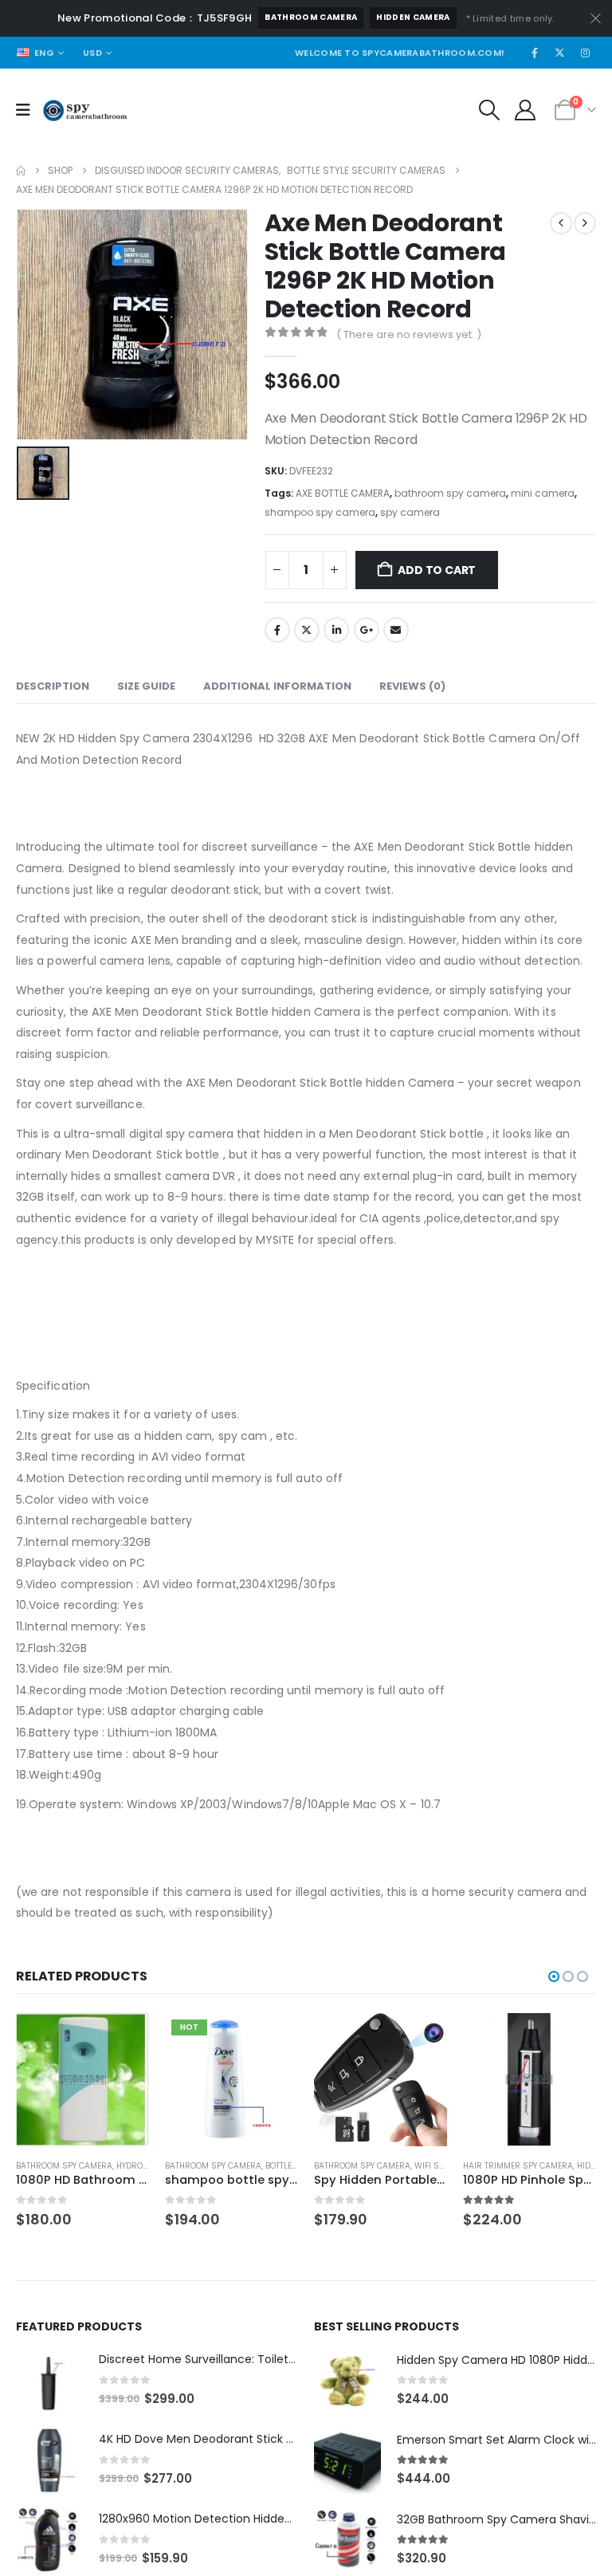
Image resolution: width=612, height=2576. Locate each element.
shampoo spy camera (320, 512)
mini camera (543, 493)
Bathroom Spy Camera (64, 2166)
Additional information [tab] (277, 686)
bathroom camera (311, 17)
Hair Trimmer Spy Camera (518, 2166)
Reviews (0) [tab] (412, 686)
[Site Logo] (85, 110)
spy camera (410, 512)
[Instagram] (585, 53)
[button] (489, 110)
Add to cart (437, 570)
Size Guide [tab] (146, 686)
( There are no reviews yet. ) (409, 334)
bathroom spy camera (450, 493)
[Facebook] (535, 53)
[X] (560, 53)
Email (396, 630)
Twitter (307, 630)
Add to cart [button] (123, 2039)
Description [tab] (53, 686)
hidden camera (413, 17)
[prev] (561, 223)
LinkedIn (336, 630)
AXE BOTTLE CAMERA (343, 493)
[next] (585, 223)
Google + (367, 630)
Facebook (277, 630)
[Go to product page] (82, 2080)
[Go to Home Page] (21, 171)
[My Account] (526, 110)
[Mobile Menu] (28, 110)
